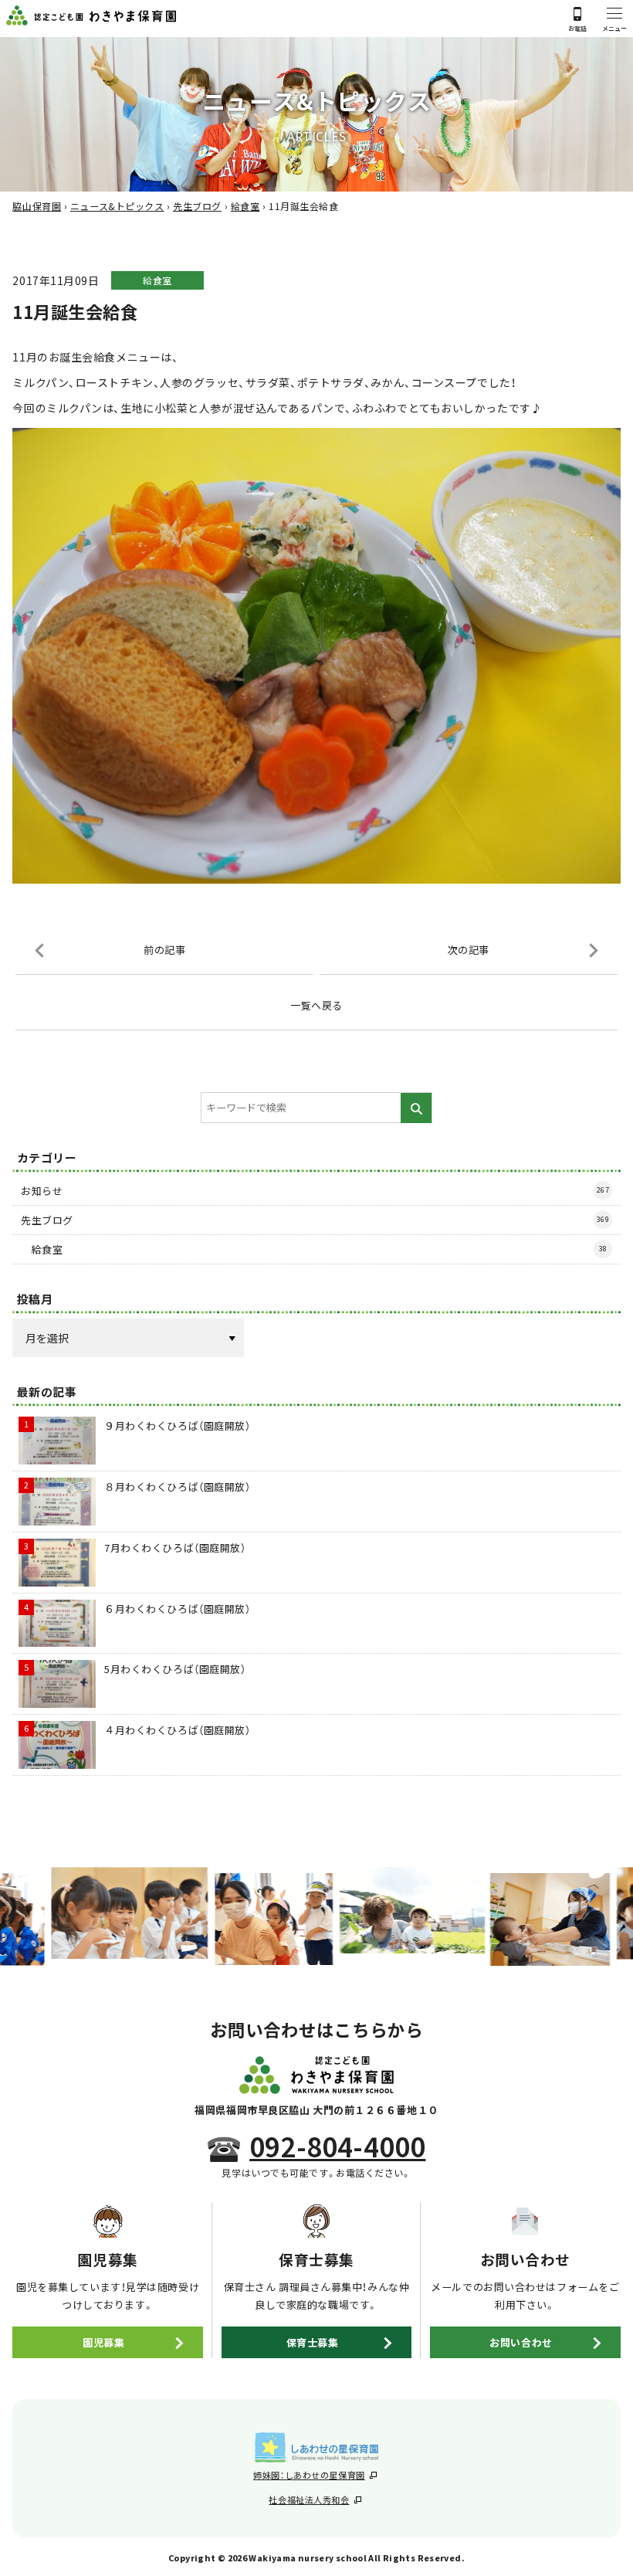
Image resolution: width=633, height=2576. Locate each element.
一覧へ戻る (316, 1005)
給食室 (157, 280)
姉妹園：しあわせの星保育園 (309, 2475)
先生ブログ (315, 1220)
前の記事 (164, 950)
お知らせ (315, 1191)
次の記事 (469, 950)
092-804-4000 (337, 2147)
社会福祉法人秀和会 (309, 2500)
